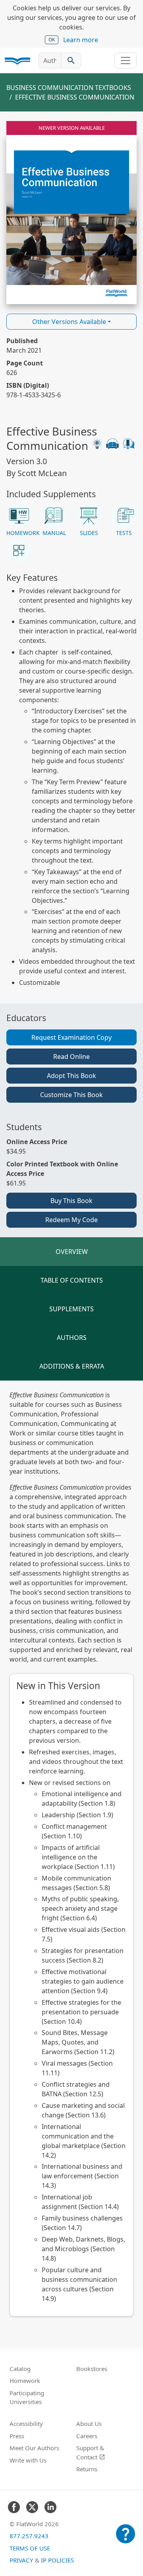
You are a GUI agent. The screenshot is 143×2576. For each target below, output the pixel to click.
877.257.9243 (29, 2536)
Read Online (71, 1057)
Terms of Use (30, 2548)
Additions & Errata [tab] (72, 1366)
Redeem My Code (71, 1220)
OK (52, 40)
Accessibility (26, 2424)
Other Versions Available (69, 322)
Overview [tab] (72, 1252)
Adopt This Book (71, 1076)
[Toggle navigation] (126, 61)
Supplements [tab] (71, 1309)
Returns (87, 2469)
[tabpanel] (71, 1853)
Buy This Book (71, 1201)
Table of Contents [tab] (72, 1280)
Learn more (81, 40)
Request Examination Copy (71, 1037)
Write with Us (28, 2460)
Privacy (21, 2560)
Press (17, 2436)
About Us (89, 2424)
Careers (87, 2436)
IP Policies (57, 2560)
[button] (19, 520)
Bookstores (92, 2369)
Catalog (20, 2369)
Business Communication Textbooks (69, 88)
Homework (25, 2381)
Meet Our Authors (34, 2448)
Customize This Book (71, 1095)
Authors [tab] (72, 1338)
